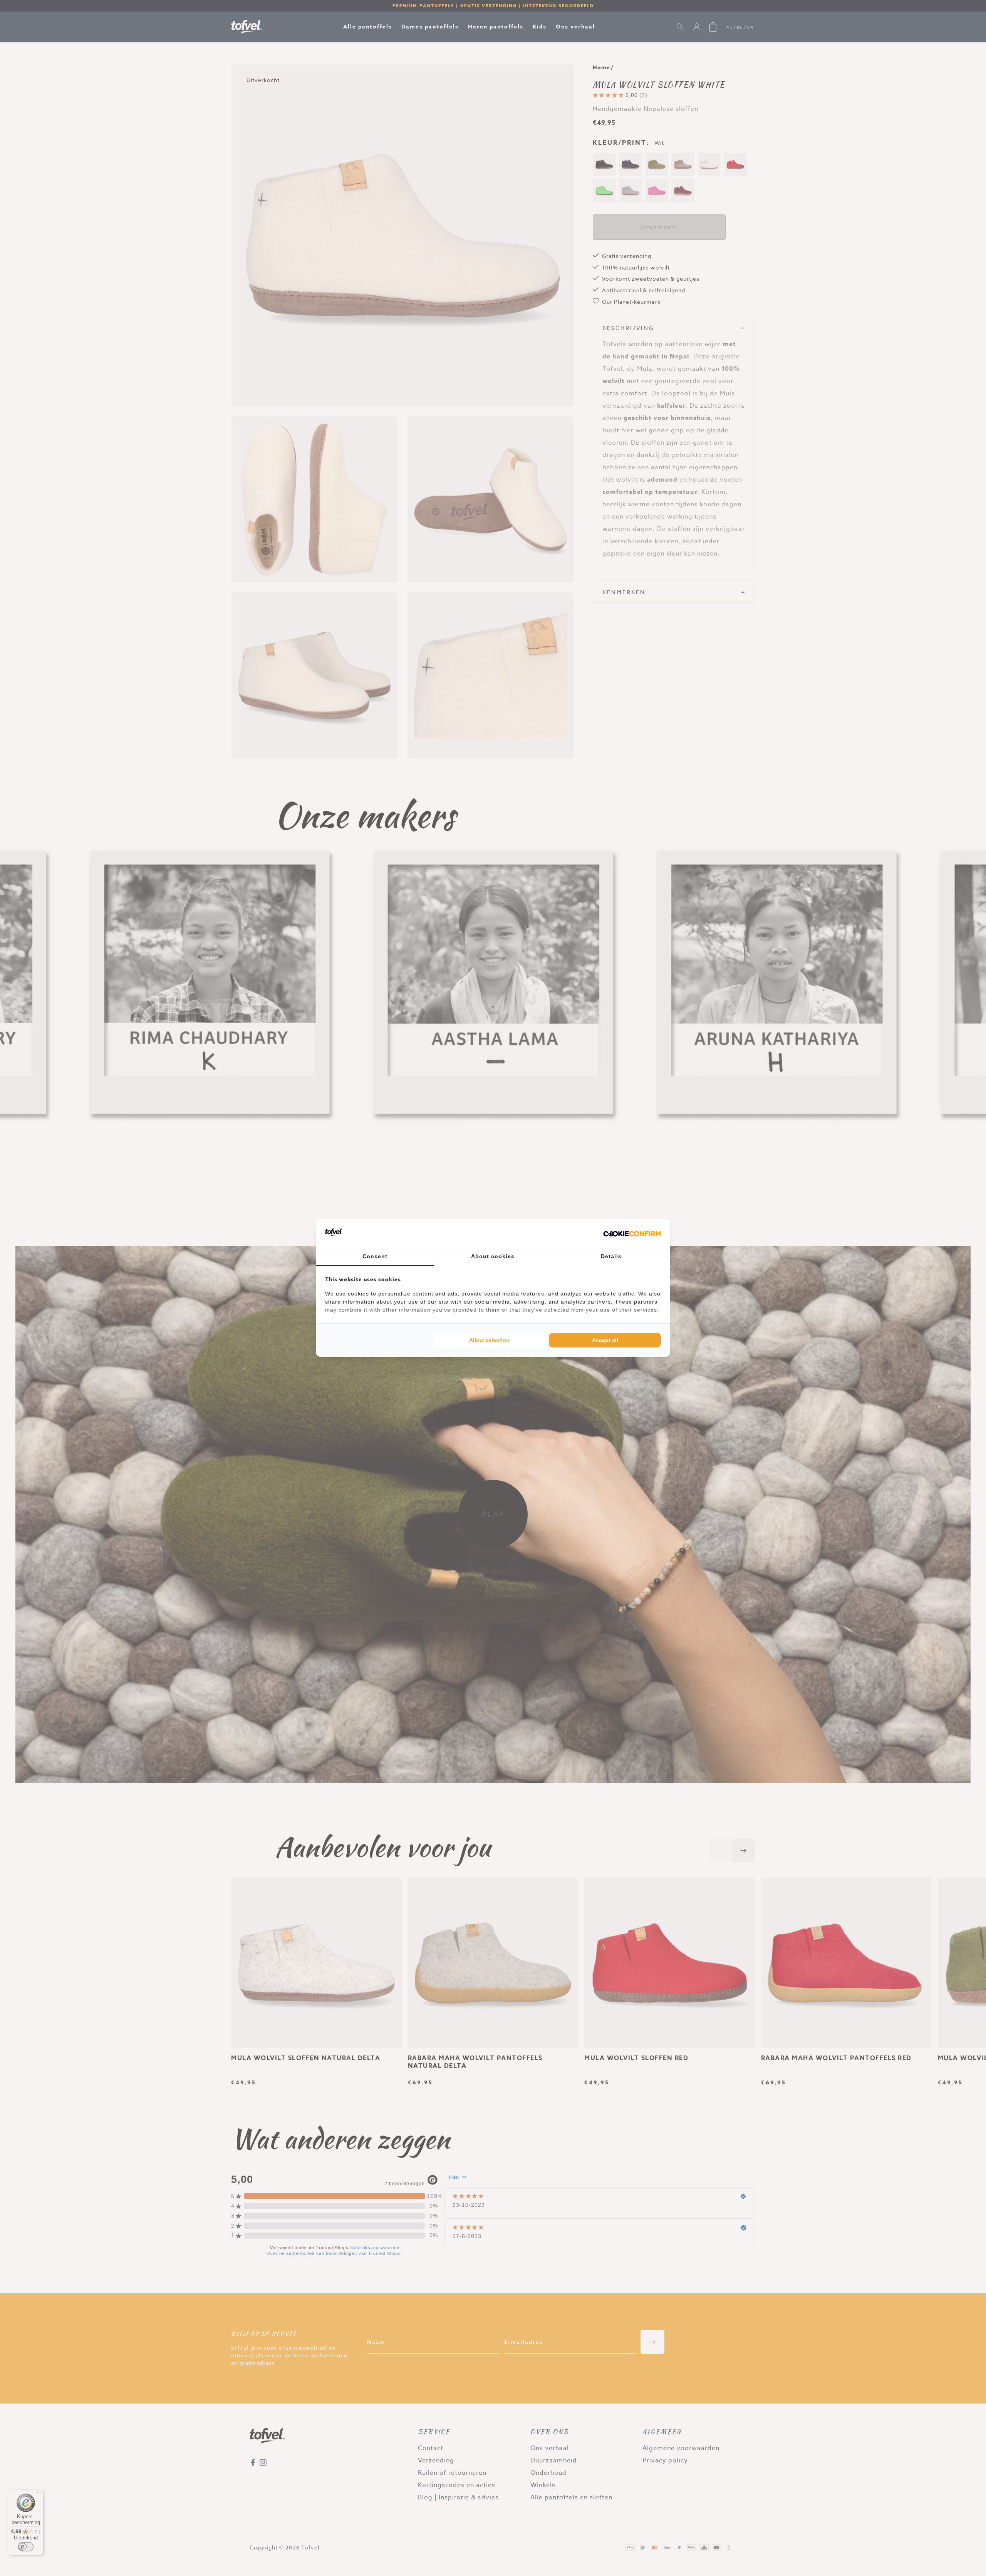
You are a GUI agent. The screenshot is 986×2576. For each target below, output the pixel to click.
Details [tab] (611, 1256)
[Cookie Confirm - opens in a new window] (632, 1234)
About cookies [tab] (493, 1256)
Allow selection (489, 1340)
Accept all (605, 1340)
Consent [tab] (375, 1256)
